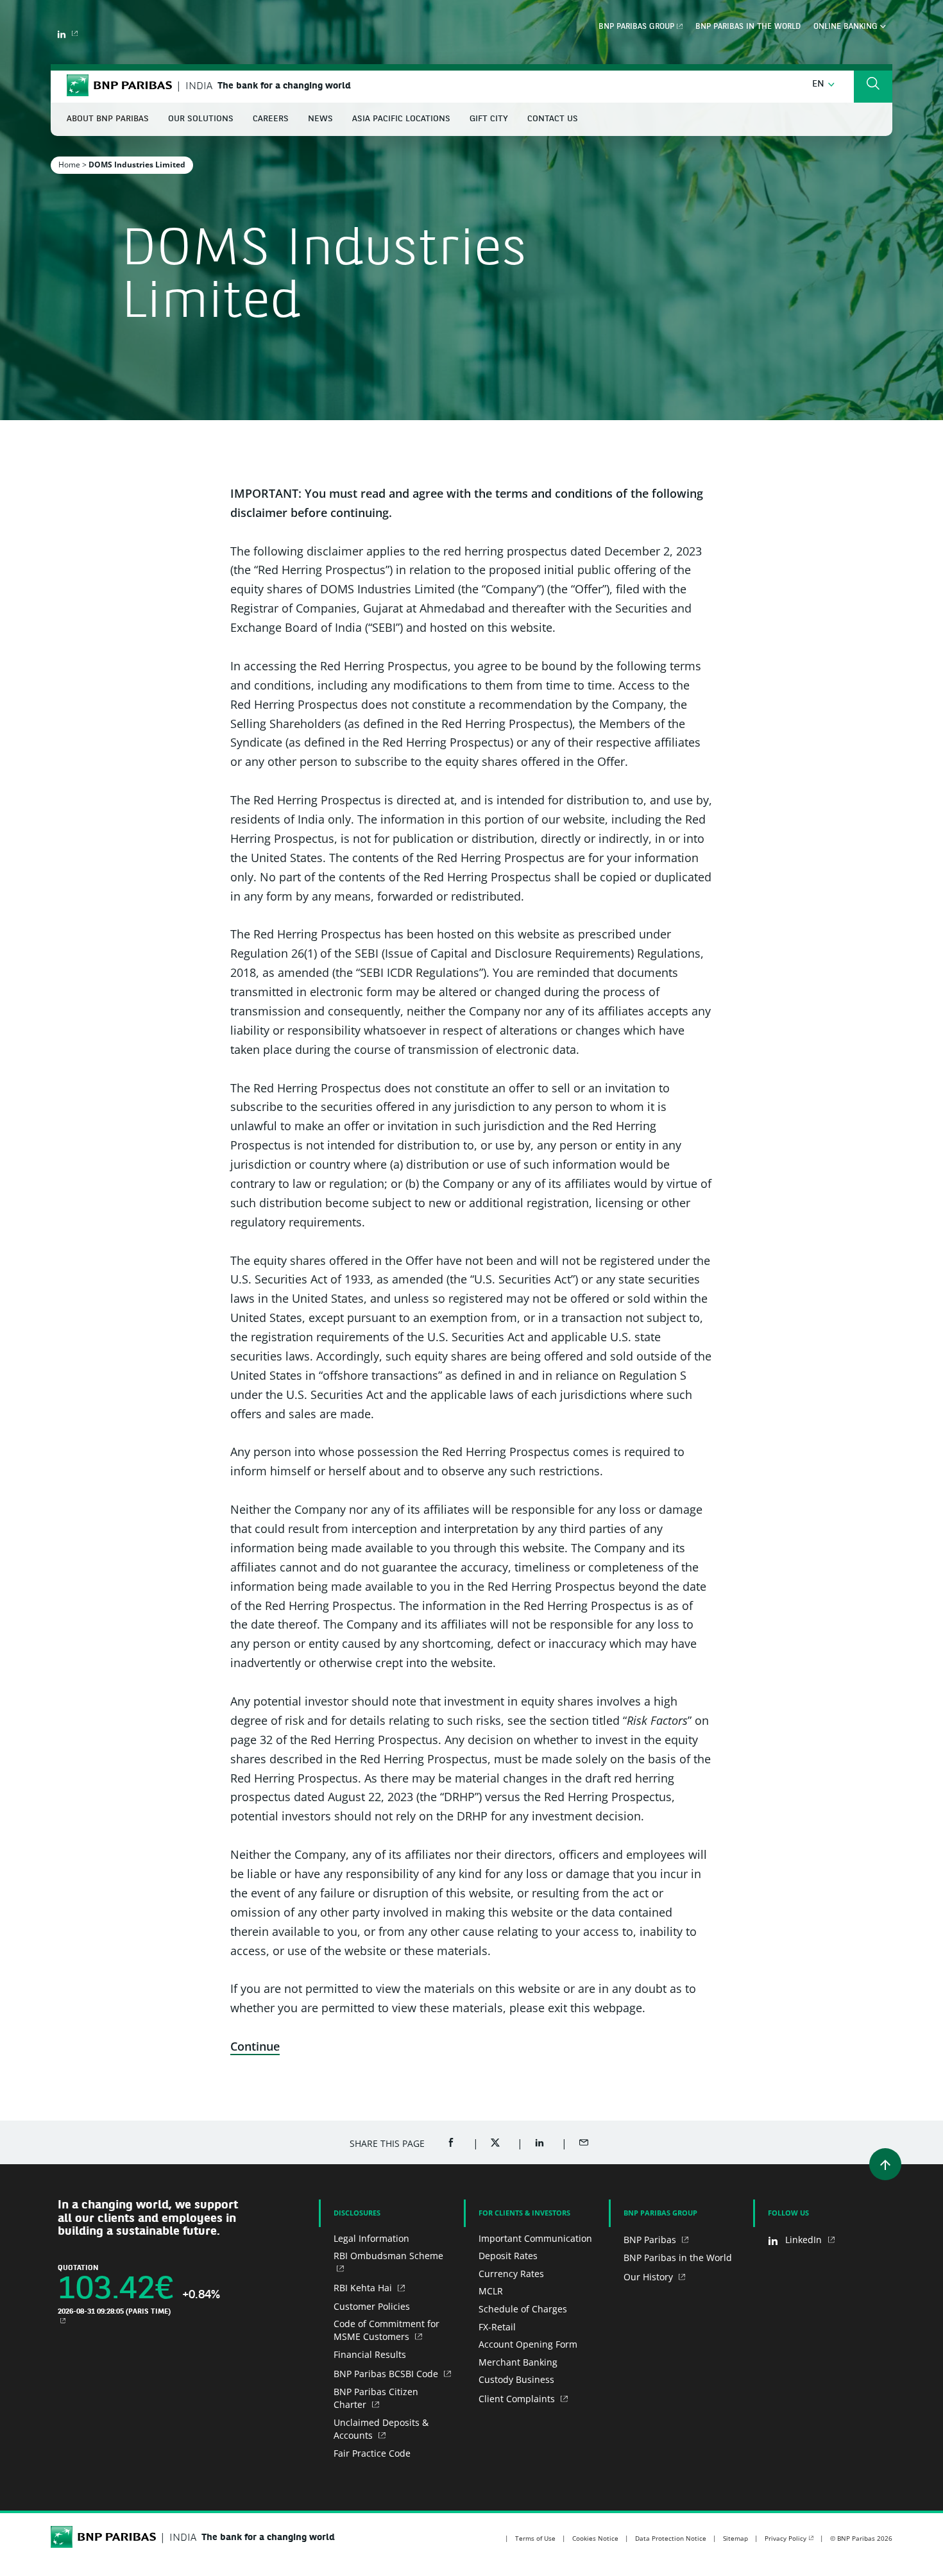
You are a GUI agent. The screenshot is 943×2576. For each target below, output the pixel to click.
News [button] (320, 119)
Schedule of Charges (523, 2309)
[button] (823, 84)
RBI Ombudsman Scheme (388, 2256)
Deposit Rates (508, 2256)
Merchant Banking (518, 2362)
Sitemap (735, 2538)
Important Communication (535, 2238)
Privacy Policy (786, 2538)
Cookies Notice (595, 2538)
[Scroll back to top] (885, 2164)
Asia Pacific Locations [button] (401, 119)
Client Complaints (518, 2399)
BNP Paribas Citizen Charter (376, 2398)
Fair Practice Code (372, 2453)
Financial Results (370, 2354)
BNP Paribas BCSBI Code (387, 2374)
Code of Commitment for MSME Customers (387, 2330)
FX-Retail (497, 2327)
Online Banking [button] (847, 27)
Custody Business (516, 2379)
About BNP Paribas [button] (108, 119)
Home (69, 165)
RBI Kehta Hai (364, 2288)
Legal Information (371, 2238)
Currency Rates (511, 2274)
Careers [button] (271, 119)
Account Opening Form (528, 2344)
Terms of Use (535, 2538)
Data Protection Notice (671, 2538)
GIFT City (489, 119)
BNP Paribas (651, 2240)
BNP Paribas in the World (748, 27)
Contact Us (553, 119)
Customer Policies (372, 2306)
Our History (650, 2277)
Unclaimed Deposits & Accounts (381, 2429)
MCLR (491, 2291)
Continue (255, 2046)
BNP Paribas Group (636, 27)
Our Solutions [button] (201, 119)
